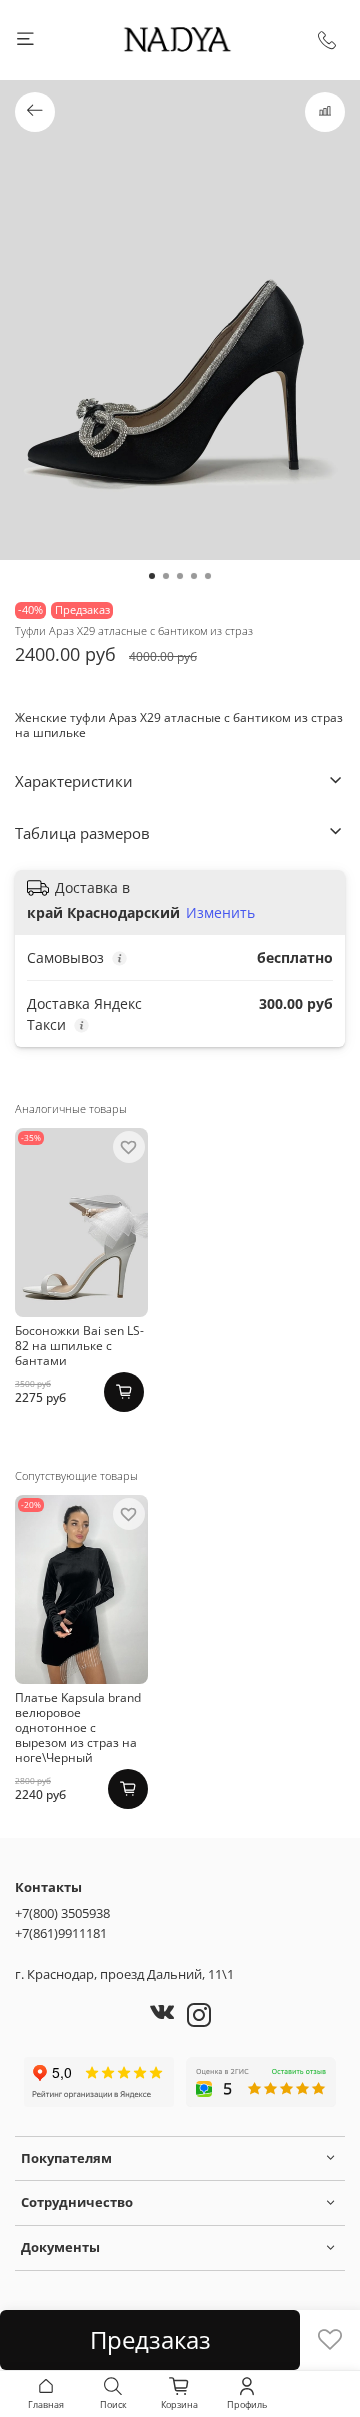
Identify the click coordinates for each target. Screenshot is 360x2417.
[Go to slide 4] (194, 576)
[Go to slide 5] (208, 576)
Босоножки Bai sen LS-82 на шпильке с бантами (79, 1345)
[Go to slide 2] (166, 576)
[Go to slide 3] (180, 576)
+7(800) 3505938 (62, 1913)
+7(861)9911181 (61, 1933)
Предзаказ (150, 2339)
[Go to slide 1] (152, 576)
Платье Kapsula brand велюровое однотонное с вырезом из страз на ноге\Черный (78, 1727)
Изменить (220, 913)
